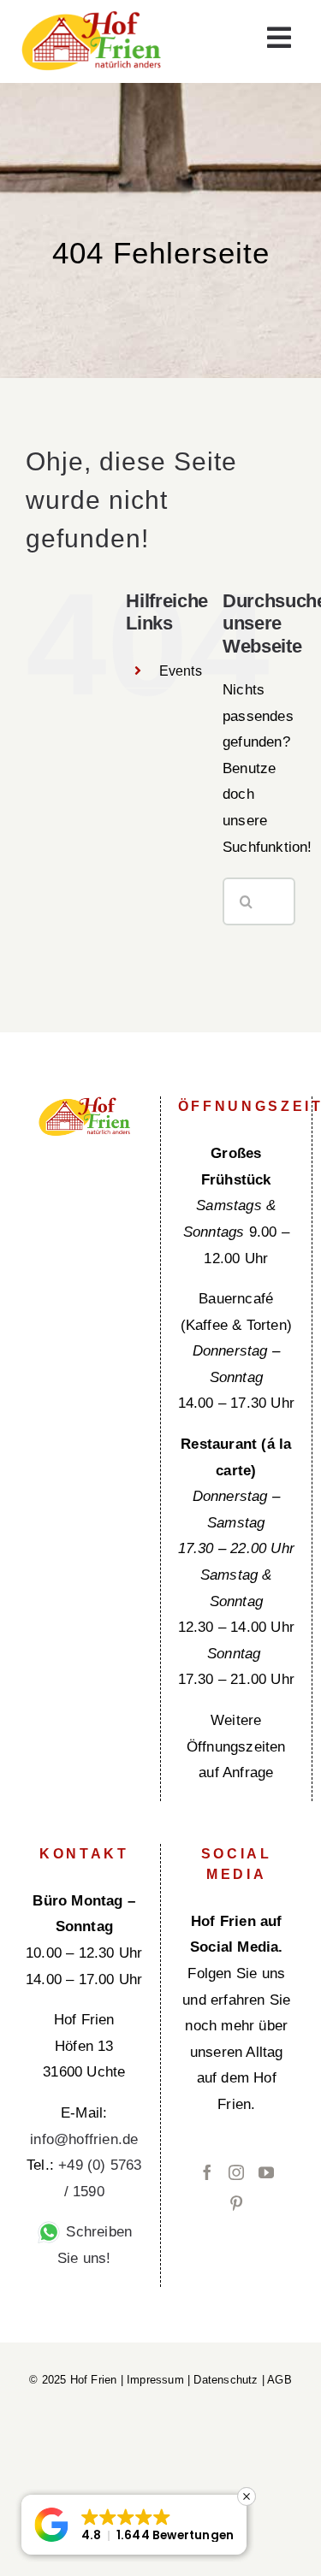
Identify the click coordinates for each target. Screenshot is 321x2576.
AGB (279, 2380)
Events (181, 671)
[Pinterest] (236, 2203)
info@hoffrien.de (84, 2139)
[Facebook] (207, 2172)
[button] (134, 2525)
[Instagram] (236, 2172)
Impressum (155, 2380)
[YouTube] (266, 2172)
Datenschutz (226, 2380)
